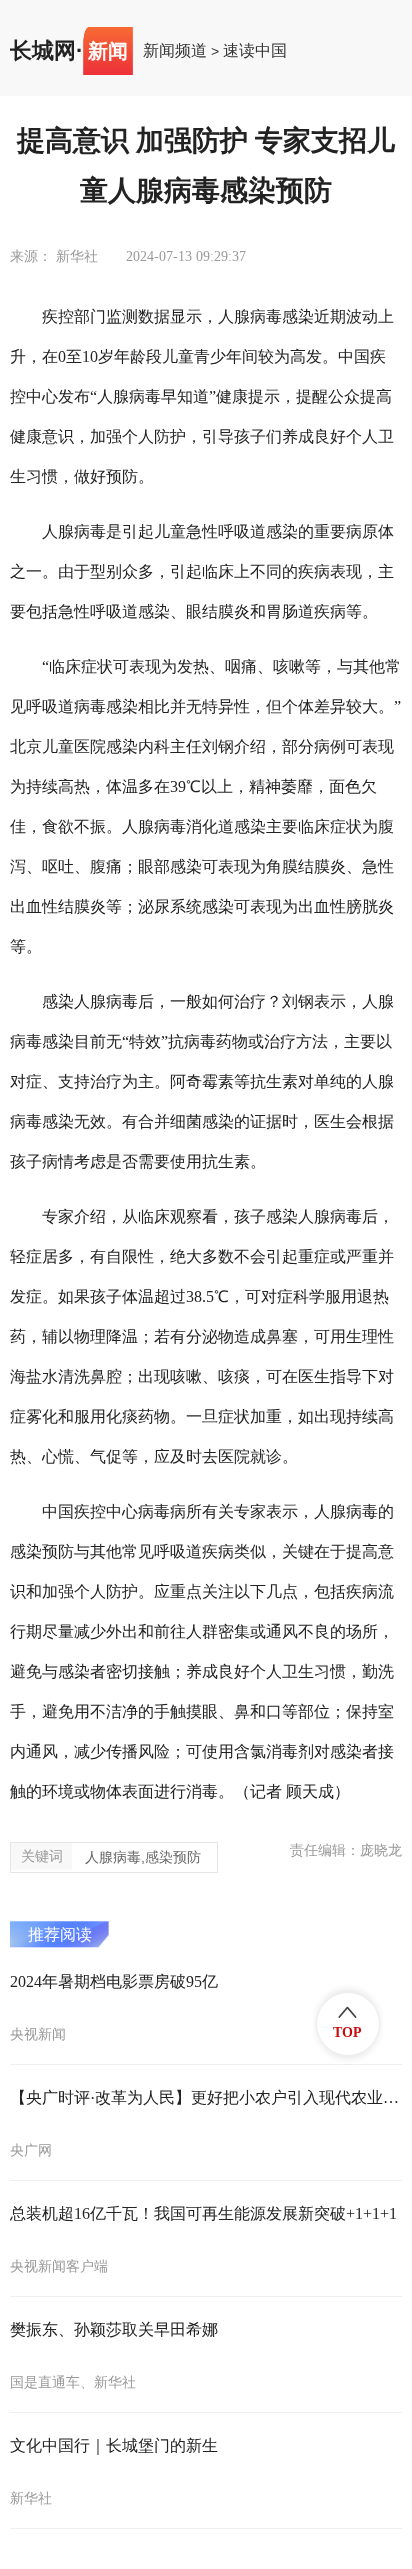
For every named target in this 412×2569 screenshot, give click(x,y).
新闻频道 (175, 51)
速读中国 (255, 51)
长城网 (43, 51)
